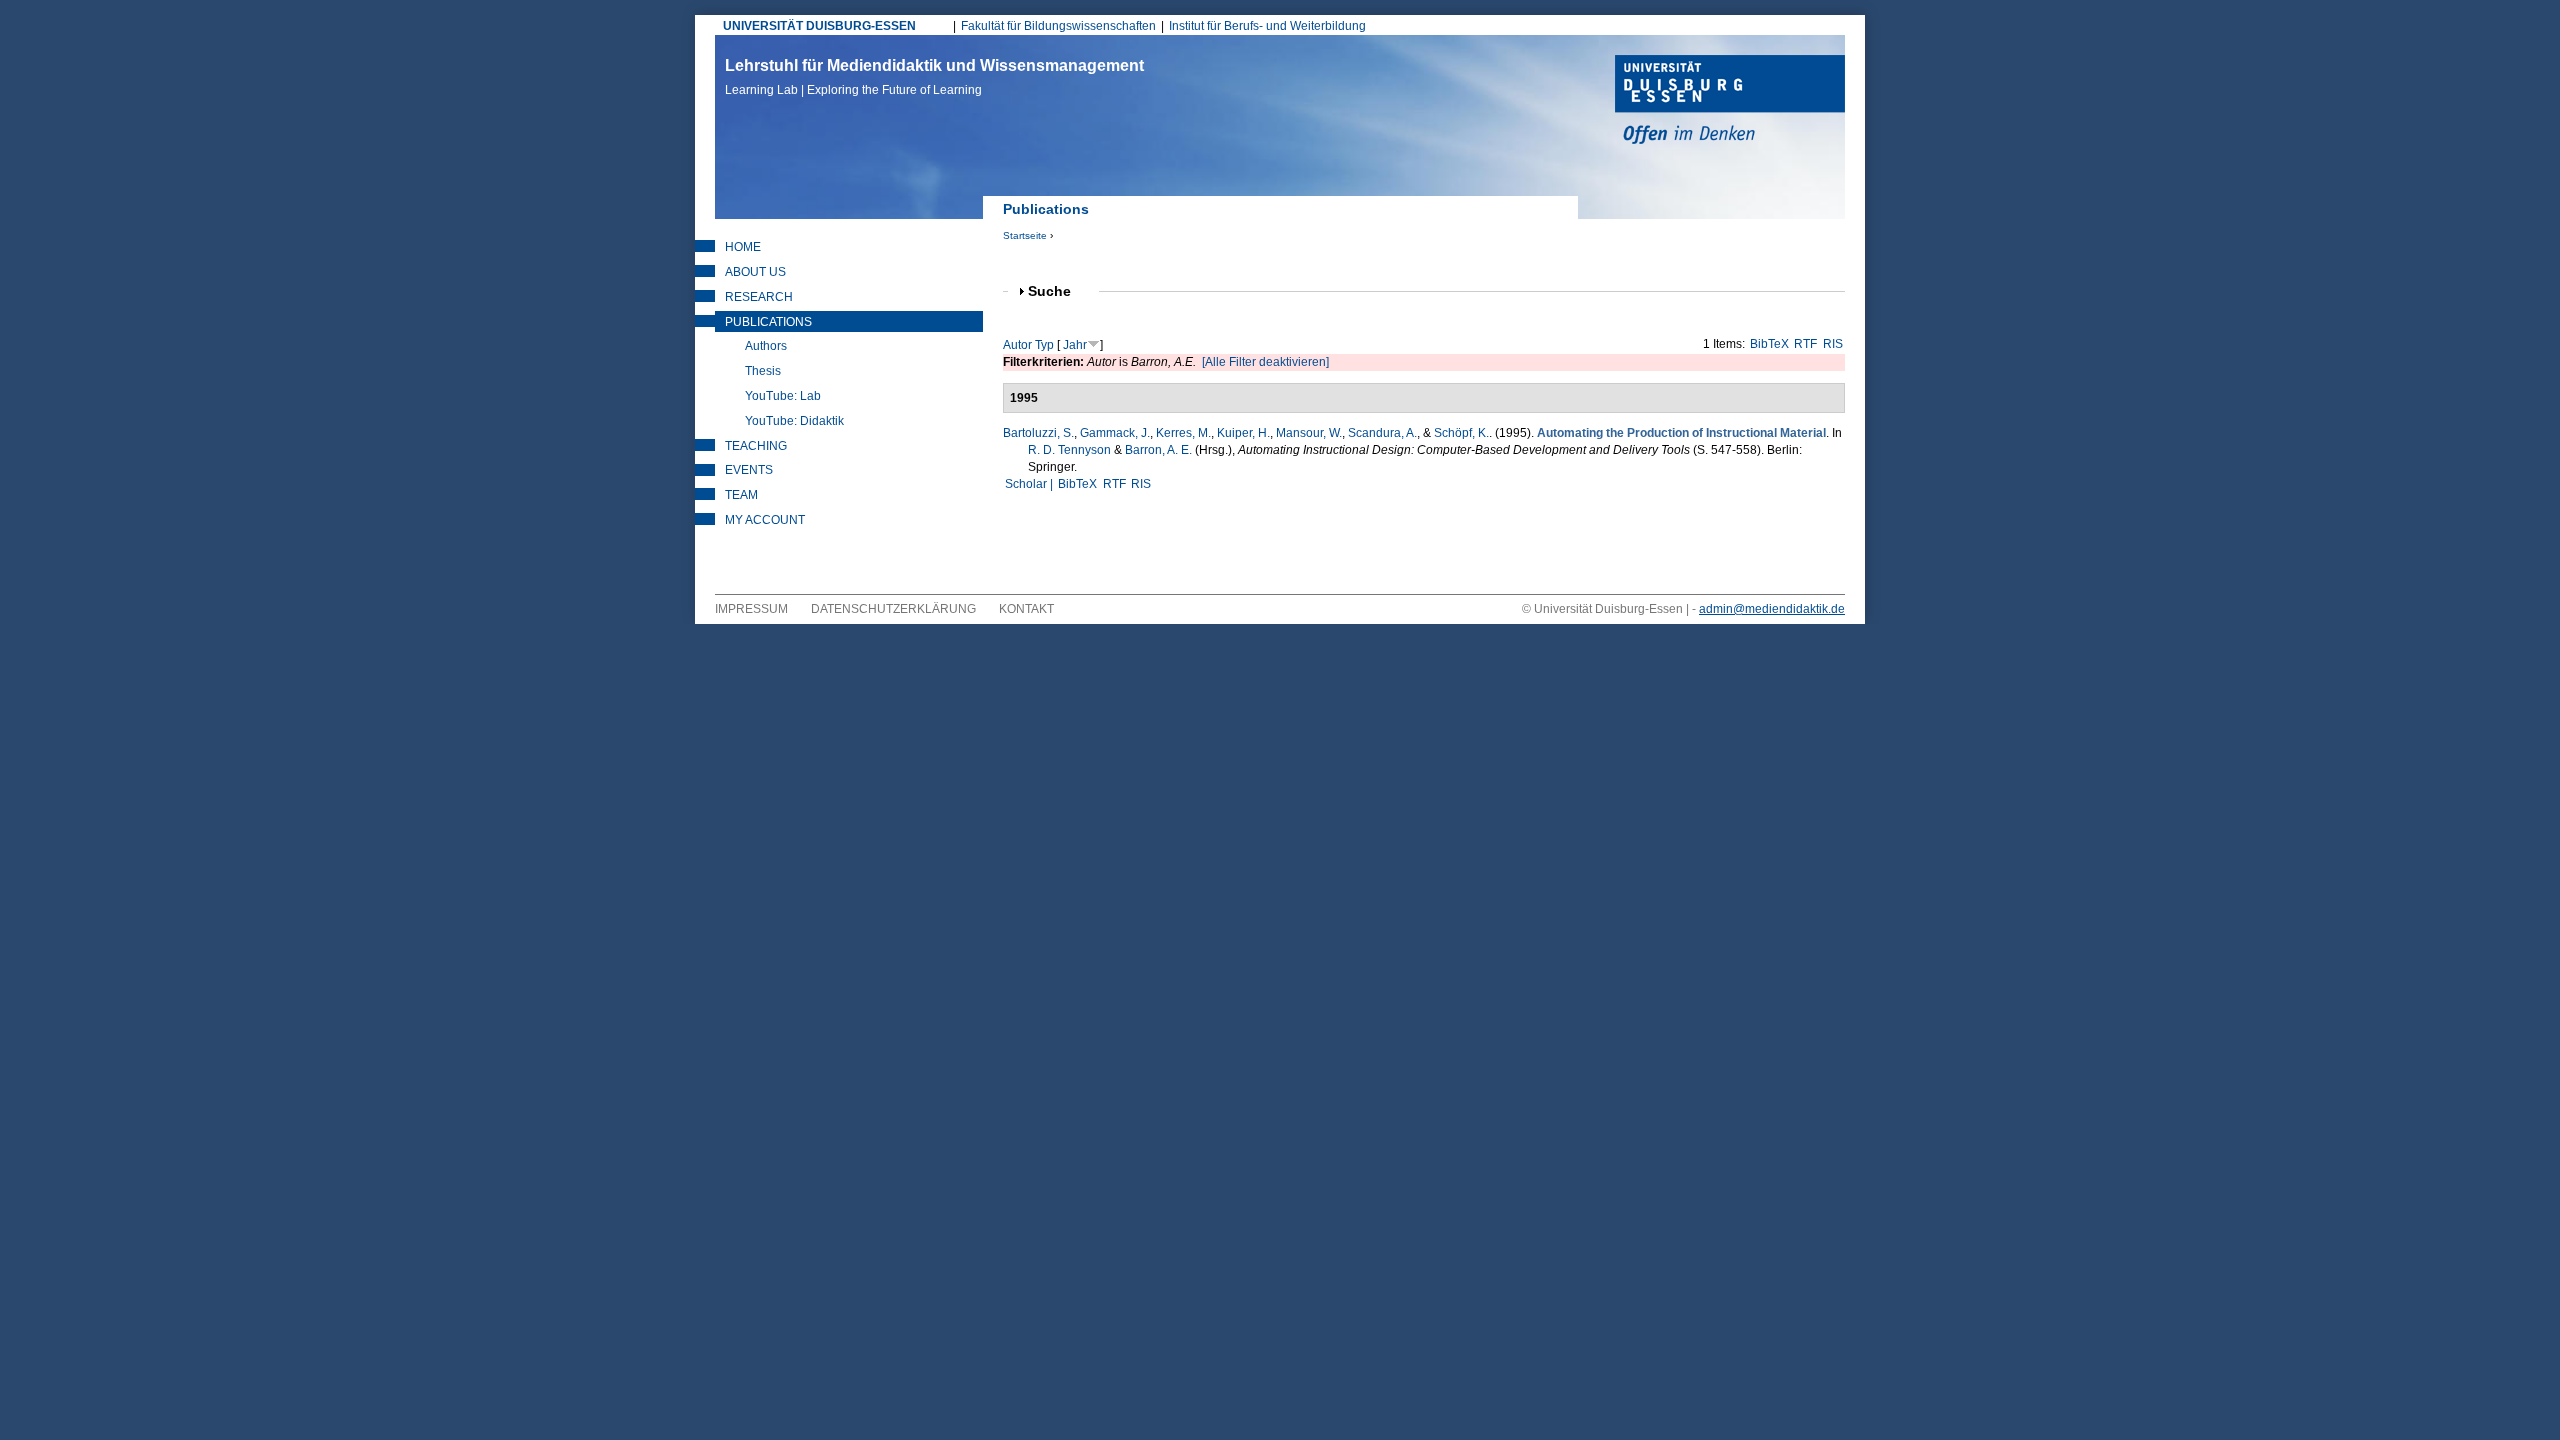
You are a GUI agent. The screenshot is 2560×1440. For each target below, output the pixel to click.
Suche (1058, 291)
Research (759, 297)
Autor (1017, 345)
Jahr (1075, 345)
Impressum (751, 609)
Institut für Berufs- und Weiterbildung (1267, 26)
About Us (755, 272)
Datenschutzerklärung (893, 609)
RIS (1833, 344)
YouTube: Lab (783, 396)
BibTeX (1769, 344)
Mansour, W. (1309, 433)
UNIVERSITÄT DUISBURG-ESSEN (819, 26)
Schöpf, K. (1461, 433)
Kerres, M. (1183, 433)
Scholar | (1030, 484)
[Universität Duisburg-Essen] (1730, 102)
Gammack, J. (1115, 433)
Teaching (756, 446)
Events (749, 470)
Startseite (1025, 235)
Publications (768, 322)
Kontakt (1026, 609)
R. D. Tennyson (1069, 450)
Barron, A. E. (1158, 450)
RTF (1805, 344)
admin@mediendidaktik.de (1772, 609)
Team (741, 495)
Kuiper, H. (1243, 433)
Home (743, 247)
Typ (1044, 345)
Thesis (763, 371)
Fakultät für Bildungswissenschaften (1058, 26)
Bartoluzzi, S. (1038, 433)
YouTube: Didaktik (794, 421)
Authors (766, 346)
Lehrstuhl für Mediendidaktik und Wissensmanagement (934, 77)
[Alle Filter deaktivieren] (1265, 362)
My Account (765, 520)
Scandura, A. (1382, 433)
